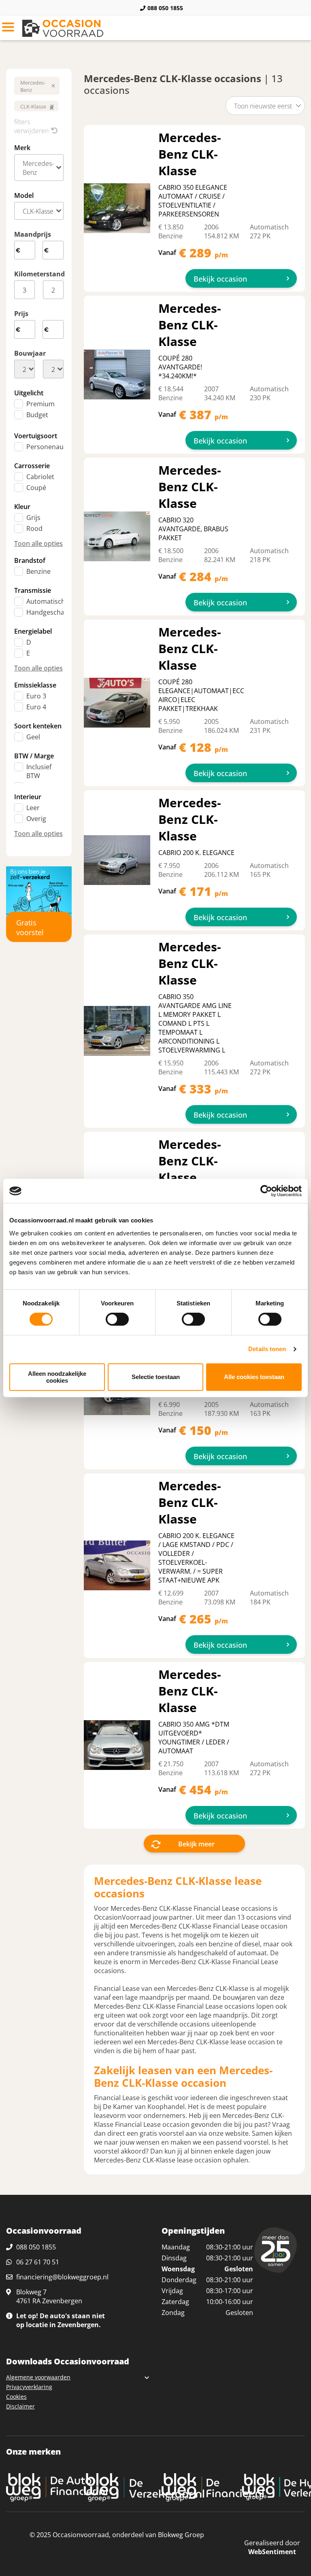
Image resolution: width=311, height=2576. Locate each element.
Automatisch (46, 601)
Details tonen (267, 1349)
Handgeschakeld (52, 612)
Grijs (33, 518)
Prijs (21, 314)
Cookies (16, 2397)
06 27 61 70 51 (38, 2262)
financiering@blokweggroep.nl (62, 2277)
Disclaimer (20, 2406)
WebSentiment (272, 2552)
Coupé (36, 488)
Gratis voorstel (30, 927)
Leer (33, 808)
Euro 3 (36, 696)
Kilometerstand (39, 274)
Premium (40, 404)
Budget (37, 415)
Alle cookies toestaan (254, 1377)
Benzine (38, 571)
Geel (33, 737)
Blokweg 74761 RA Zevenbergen (49, 2296)
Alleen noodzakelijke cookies (57, 1377)
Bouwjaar (30, 353)
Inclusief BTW (39, 771)
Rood (34, 528)
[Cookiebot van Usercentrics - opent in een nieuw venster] (266, 1191)
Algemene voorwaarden (38, 2377)
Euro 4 (36, 707)
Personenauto (48, 447)
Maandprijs (33, 234)
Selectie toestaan (156, 1377)
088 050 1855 (165, 8)
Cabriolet (40, 477)
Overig (36, 819)
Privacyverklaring (29, 2387)
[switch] (117, 1319)
